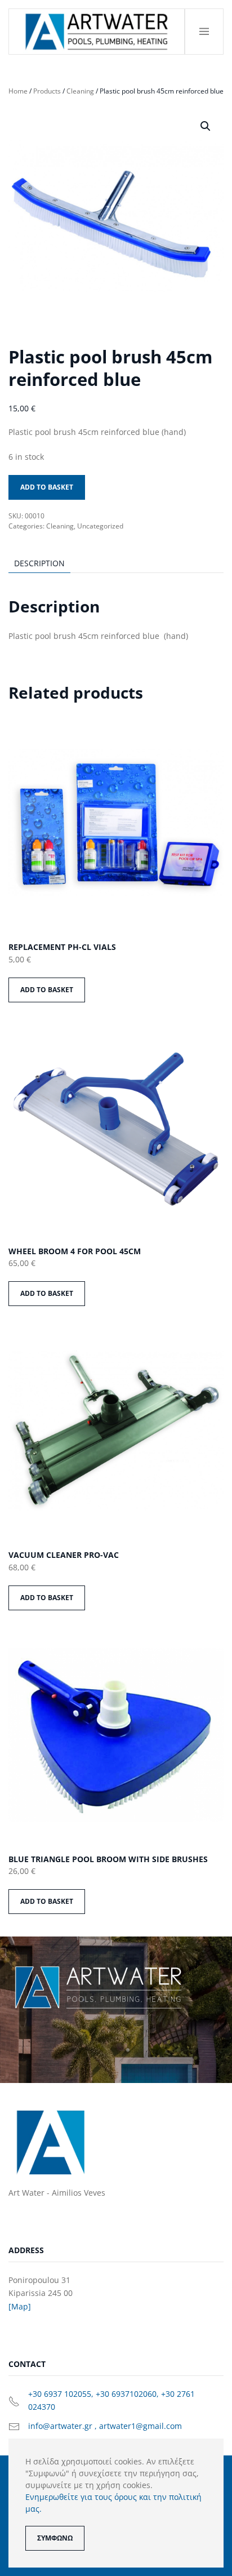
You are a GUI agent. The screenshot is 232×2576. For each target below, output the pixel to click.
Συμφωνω (55, 2538)
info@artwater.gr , (64, 2426)
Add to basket (47, 487)
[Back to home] (97, 32)
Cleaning (80, 91)
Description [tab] (39, 563)
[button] (204, 32)
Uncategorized (100, 526)
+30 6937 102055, (62, 2394)
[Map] (20, 2306)
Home (18, 91)
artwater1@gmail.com (140, 2426)
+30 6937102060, (128, 2394)
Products (47, 91)
